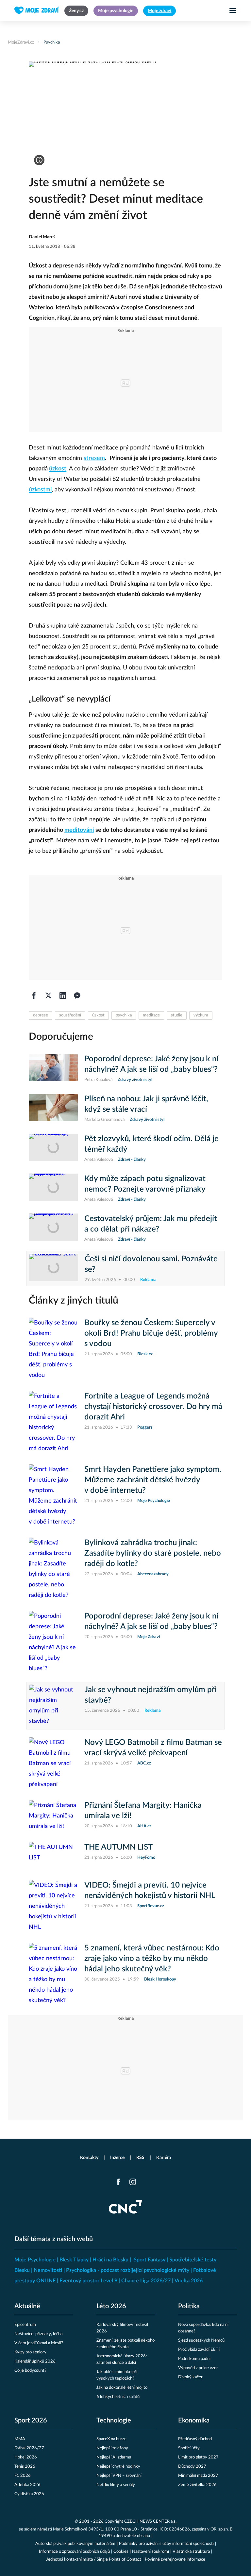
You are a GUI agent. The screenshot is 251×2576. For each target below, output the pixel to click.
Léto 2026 (111, 2306)
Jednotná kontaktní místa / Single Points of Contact (94, 2559)
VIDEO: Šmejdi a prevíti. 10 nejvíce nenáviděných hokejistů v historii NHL (150, 1891)
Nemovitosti (48, 2270)
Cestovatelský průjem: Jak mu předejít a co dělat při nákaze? (151, 1224)
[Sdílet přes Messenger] (77, 996)
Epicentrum (25, 2325)
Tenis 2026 (25, 2466)
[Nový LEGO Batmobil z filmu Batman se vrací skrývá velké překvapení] (53, 1763)
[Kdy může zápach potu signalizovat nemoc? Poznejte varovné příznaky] (53, 1188)
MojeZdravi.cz (21, 42)
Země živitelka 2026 (197, 2485)
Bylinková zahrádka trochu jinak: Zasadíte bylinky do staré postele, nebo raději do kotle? (153, 1553)
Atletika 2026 (27, 2485)
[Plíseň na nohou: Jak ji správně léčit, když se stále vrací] (53, 1108)
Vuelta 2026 (189, 2281)
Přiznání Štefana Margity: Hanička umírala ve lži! (143, 1811)
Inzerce (117, 2158)
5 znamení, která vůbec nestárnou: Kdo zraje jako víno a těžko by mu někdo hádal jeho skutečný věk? (152, 1959)
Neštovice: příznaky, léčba (38, 2334)
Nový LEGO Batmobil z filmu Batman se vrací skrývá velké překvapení (153, 1748)
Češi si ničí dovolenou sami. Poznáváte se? (151, 1264)
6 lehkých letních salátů (118, 2397)
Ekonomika (194, 2421)
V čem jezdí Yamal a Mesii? (39, 2343)
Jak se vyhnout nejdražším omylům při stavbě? (151, 1695)
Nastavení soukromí (151, 2552)
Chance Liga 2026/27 (146, 2281)
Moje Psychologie (35, 2260)
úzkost (58, 469)
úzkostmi (40, 490)
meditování (79, 830)
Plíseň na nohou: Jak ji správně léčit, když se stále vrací (146, 1104)
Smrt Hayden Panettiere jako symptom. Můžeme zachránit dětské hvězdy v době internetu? (153, 1480)
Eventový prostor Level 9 (88, 2281)
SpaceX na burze (111, 2439)
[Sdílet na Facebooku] (34, 996)
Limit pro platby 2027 (198, 2457)
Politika (189, 2306)
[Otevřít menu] (233, 10)
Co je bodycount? (30, 2371)
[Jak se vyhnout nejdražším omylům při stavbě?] (54, 1706)
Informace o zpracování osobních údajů (74, 2552)
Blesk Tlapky (74, 2260)
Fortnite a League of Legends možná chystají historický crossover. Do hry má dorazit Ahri (153, 1407)
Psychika (52, 42)
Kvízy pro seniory (30, 2352)
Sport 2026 (31, 2421)
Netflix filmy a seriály (116, 2485)
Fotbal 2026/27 (29, 2448)
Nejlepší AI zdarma (114, 2457)
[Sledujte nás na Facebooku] (118, 2182)
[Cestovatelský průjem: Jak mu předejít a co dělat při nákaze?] (53, 1228)
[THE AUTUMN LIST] (53, 1856)
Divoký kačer (190, 2377)
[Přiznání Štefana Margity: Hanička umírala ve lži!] (53, 1816)
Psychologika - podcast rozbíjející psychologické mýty (128, 2270)
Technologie (114, 2421)
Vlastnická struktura (191, 2552)
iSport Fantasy (149, 2260)
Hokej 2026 (26, 2457)
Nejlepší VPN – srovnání (119, 2476)
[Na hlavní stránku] (37, 10)
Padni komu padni (194, 2359)
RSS (140, 2158)
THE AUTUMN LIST (118, 1847)
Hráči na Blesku (110, 2260)
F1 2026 (23, 2476)
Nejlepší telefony (112, 2448)
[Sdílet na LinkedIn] (63, 996)
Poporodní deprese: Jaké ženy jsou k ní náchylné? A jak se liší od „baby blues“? (151, 1064)
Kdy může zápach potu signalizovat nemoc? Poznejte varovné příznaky (145, 1184)
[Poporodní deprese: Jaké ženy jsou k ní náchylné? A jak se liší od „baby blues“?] (53, 1069)
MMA (20, 2439)
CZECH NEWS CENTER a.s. (150, 2521)
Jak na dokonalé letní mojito (122, 2388)
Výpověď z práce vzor (198, 2368)
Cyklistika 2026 (29, 2494)
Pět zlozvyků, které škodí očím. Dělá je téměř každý (151, 1144)
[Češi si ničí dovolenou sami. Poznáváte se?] (54, 1269)
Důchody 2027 (192, 2466)
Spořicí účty (189, 2448)
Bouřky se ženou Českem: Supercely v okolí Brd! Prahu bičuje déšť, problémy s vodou (151, 1333)
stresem (94, 458)
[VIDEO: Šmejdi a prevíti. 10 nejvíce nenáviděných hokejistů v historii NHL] (53, 1906)
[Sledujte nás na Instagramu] (133, 2182)
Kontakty (89, 2158)
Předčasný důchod (195, 2439)
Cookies (121, 2552)
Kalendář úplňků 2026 (35, 2361)
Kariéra (164, 2158)
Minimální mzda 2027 (198, 2476)
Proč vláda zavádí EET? (199, 2350)
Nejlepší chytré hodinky (118, 2466)
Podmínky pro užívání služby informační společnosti (166, 2544)
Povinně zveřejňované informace (175, 2559)
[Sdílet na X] (48, 996)
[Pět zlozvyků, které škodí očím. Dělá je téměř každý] (53, 1148)
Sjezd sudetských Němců (201, 2340)
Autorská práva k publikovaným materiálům (75, 2544)
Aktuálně (27, 2306)
